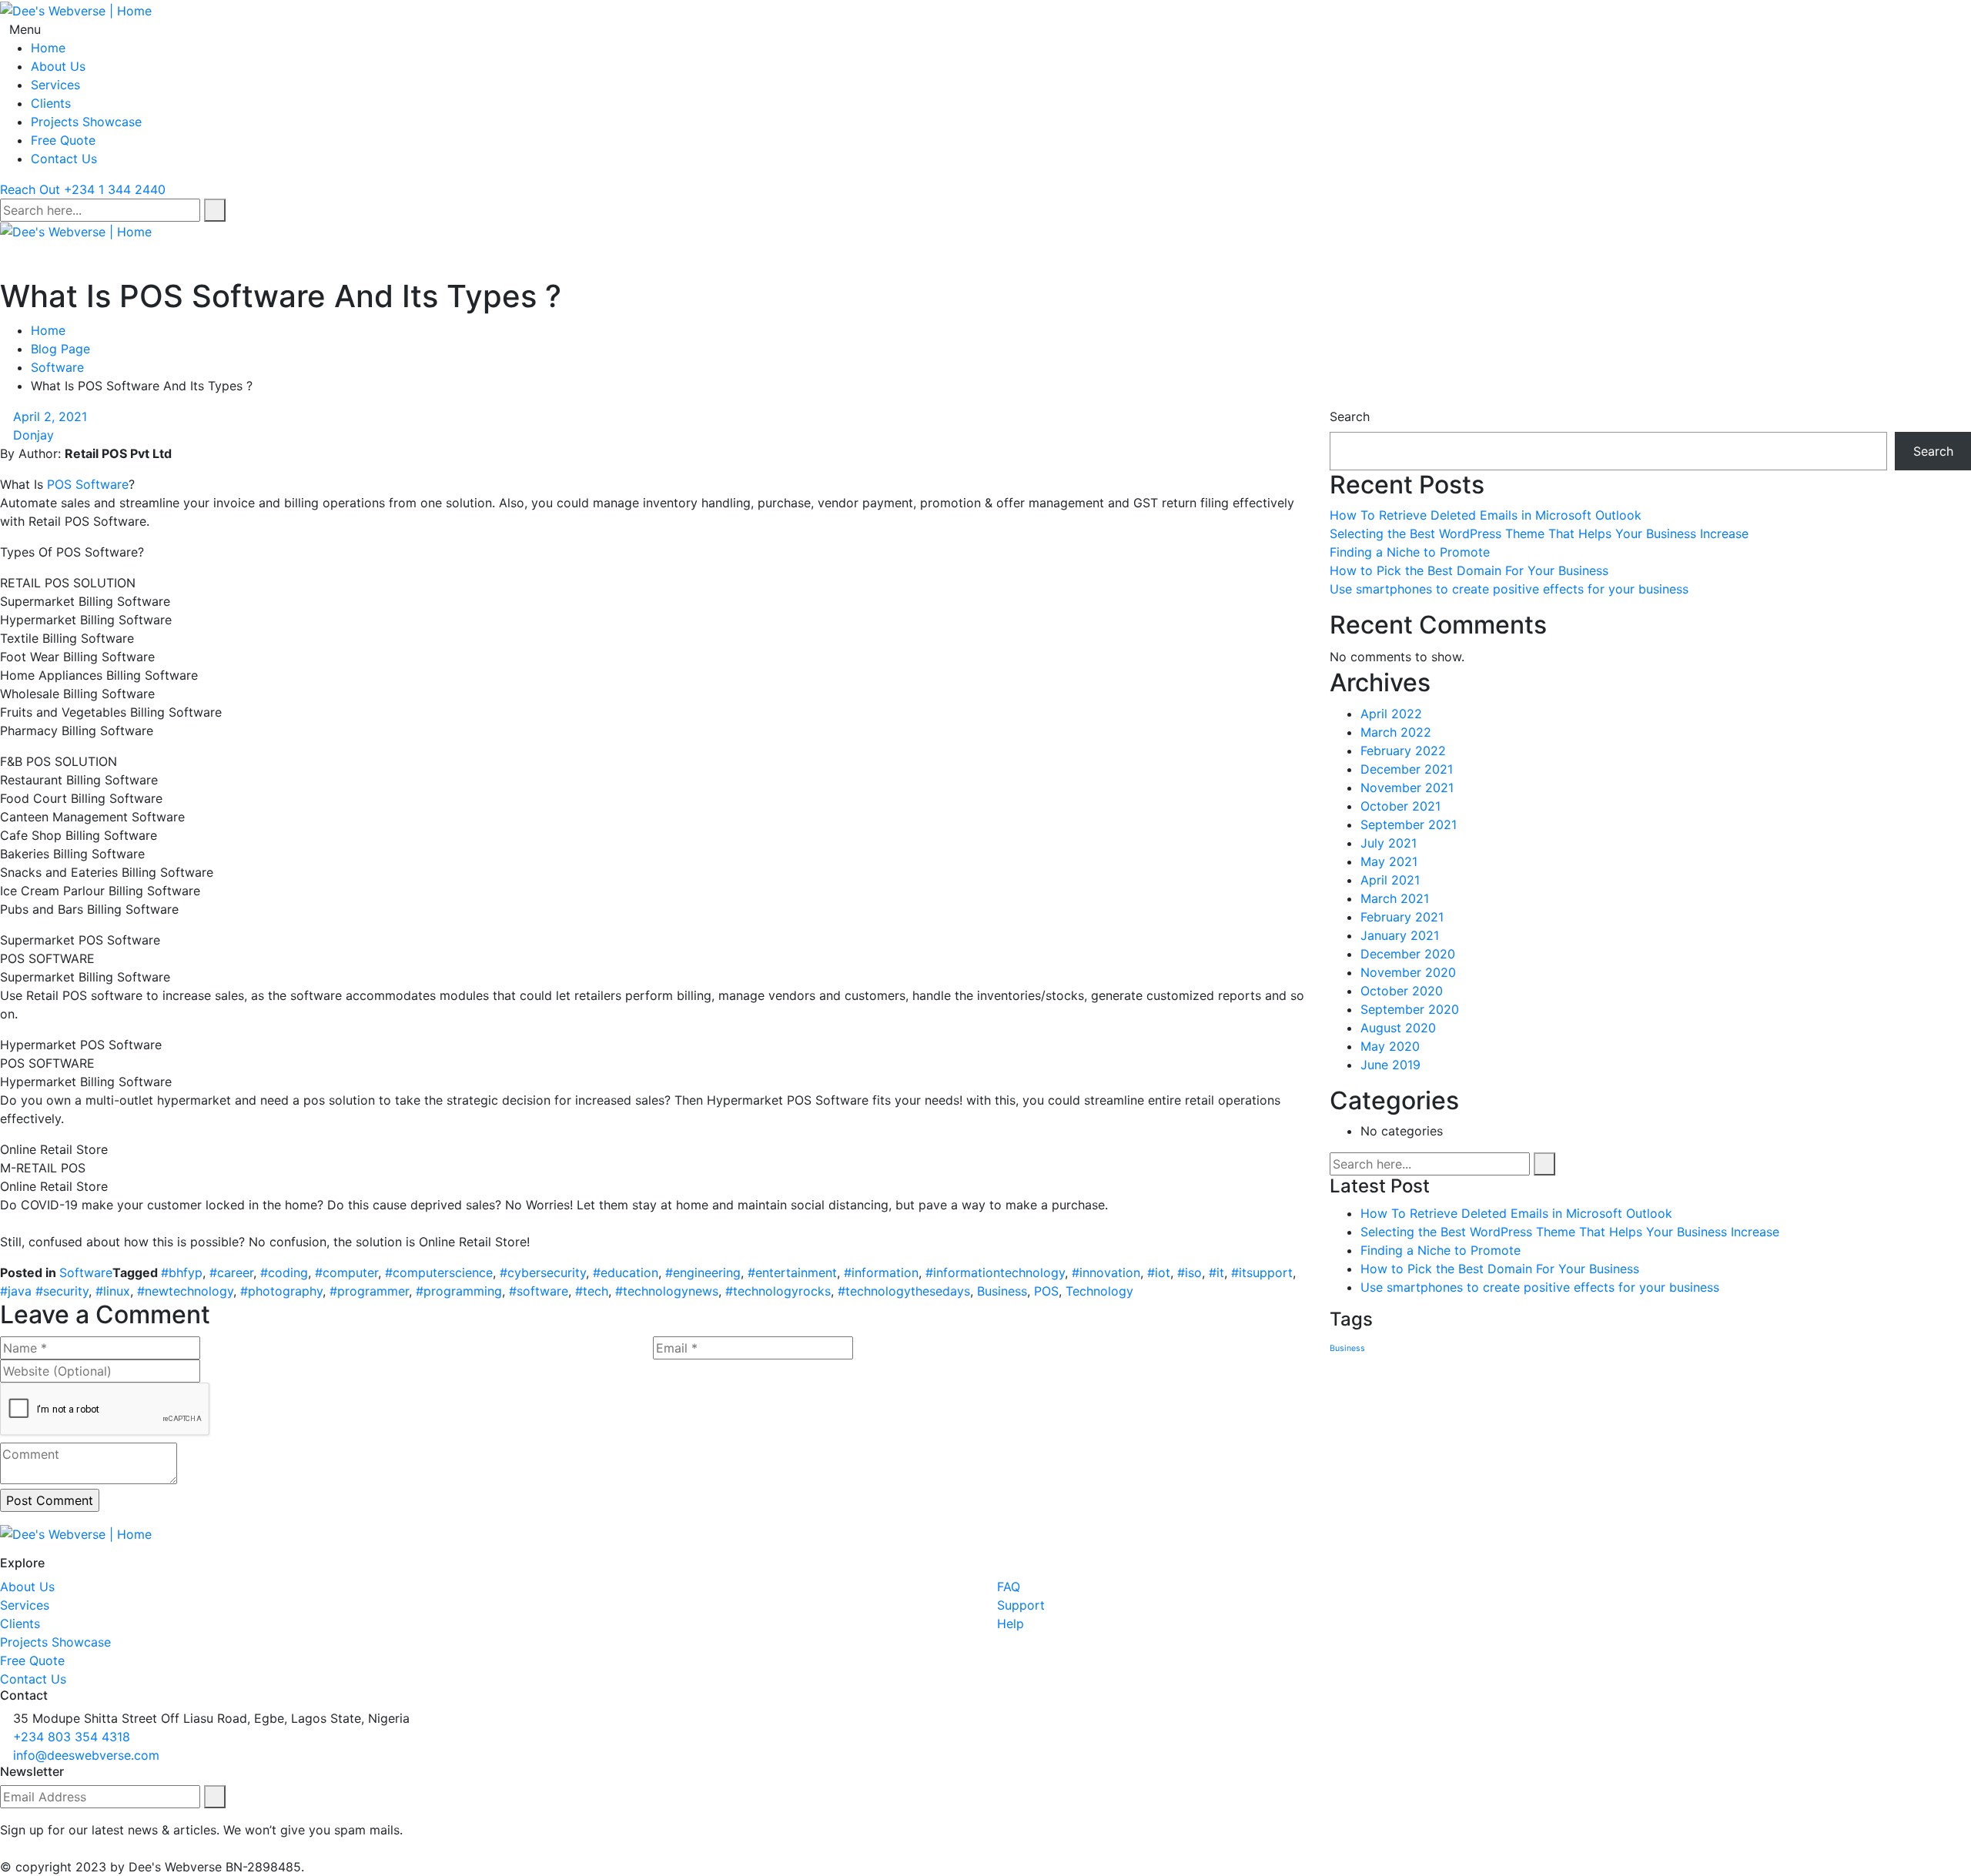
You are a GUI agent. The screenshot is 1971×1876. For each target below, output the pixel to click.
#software (539, 1291)
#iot (1159, 1272)
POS (1046, 1291)
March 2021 (1395, 898)
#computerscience (439, 1272)
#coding (284, 1272)
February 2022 (1403, 751)
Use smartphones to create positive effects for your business (1509, 589)
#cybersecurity (543, 1272)
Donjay (33, 435)
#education (626, 1272)
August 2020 (1398, 1028)
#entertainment (792, 1272)
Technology (1099, 1291)
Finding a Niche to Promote (1410, 552)
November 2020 (1408, 972)
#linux (113, 1291)
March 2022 (1396, 732)
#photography (281, 1291)
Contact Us (64, 159)
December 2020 (1408, 954)
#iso (1190, 1272)
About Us (58, 66)
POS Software (88, 484)
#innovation (1106, 1272)
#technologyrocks (778, 1291)
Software (57, 367)
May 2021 (1389, 861)
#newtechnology (185, 1291)
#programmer (369, 1291)
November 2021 (1407, 788)
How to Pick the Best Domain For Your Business (1469, 570)
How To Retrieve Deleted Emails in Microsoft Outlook (1486, 515)
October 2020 (1402, 991)
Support (1021, 1605)
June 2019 (1390, 1065)
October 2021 (1400, 806)
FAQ (1009, 1587)
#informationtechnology (995, 1272)
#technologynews (667, 1291)
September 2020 (1410, 1009)
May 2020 (1390, 1046)
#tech (592, 1291)
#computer (346, 1272)
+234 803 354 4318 (72, 1737)
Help (1011, 1624)
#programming (459, 1291)
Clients (51, 103)
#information (881, 1272)
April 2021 (1390, 880)
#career (231, 1272)
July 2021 (1389, 843)
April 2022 (1391, 714)
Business (1002, 1291)
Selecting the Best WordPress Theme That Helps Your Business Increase (1539, 533)
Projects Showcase (86, 122)
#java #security (44, 1291)
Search (1350, 416)
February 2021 (1402, 917)
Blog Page (60, 349)
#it (1216, 1272)
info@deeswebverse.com (86, 1755)
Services (55, 85)
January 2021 (1400, 935)
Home (48, 48)
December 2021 (1407, 769)
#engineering (703, 1272)
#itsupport (1262, 1272)
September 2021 (1409, 824)
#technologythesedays (904, 1291)
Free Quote (63, 140)
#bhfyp (182, 1272)
